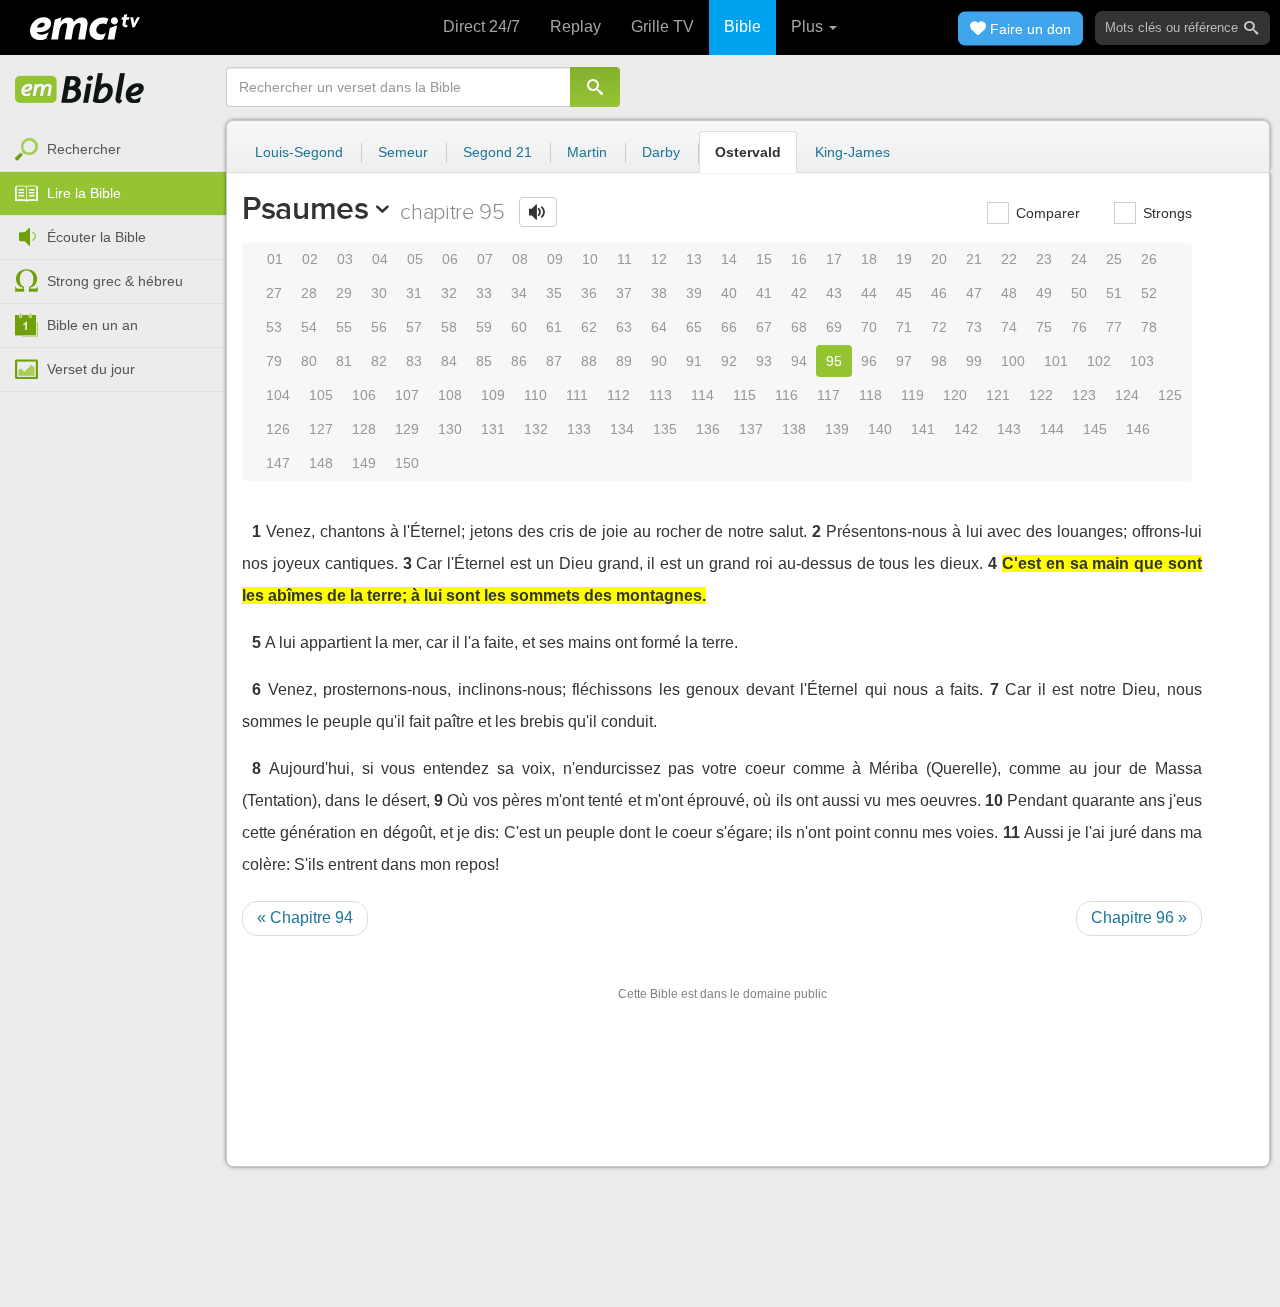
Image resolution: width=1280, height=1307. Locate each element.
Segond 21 (497, 152)
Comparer (1046, 213)
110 (535, 395)
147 (278, 463)
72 (939, 327)
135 (665, 429)
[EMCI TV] (85, 25)
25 (1114, 259)
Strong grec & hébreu (115, 281)
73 (974, 327)
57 (414, 327)
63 (624, 327)
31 (414, 293)
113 (660, 395)
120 (955, 395)
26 (1149, 259)
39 (694, 293)
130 (450, 429)
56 (379, 327)
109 (493, 395)
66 (729, 327)
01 (275, 259)
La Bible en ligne (80, 90)
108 (450, 395)
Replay (575, 26)
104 (278, 395)
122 (1041, 395)
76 (1079, 327)
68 (799, 327)
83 (414, 361)
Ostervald (748, 152)
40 (729, 293)
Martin (587, 152)
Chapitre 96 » (1139, 917)
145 (1095, 429)
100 (1013, 361)
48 (1009, 293)
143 (1009, 429)
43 (834, 293)
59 (484, 327)
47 (974, 293)
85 (484, 361)
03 (345, 259)
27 (274, 293)
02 (310, 259)
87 (554, 361)
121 (998, 395)
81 (344, 361)
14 (729, 259)
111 (577, 395)
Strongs (1165, 213)
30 (379, 293)
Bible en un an (92, 325)
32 (449, 293)
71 (904, 327)
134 (622, 429)
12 (659, 259)
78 (1149, 327)
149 (364, 463)
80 (309, 361)
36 (589, 293)
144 (1052, 429)
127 (321, 429)
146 (1138, 429)
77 (1114, 327)
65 (694, 327)
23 (1044, 259)
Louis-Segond (299, 152)
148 (321, 463)
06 (450, 259)
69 (834, 327)
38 (659, 293)
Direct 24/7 (481, 26)
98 (939, 361)
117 (828, 395)
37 (624, 293)
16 (799, 259)
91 (694, 361)
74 (1009, 327)
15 (764, 259)
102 (1099, 361)
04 (380, 259)
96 (869, 361)
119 (912, 395)
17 (834, 259)
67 (764, 327)
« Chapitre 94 (305, 917)
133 (579, 429)
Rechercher (84, 149)
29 (344, 293)
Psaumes (305, 208)
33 (484, 293)
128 (364, 429)
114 (702, 395)
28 (309, 293)
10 (590, 259)
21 (974, 259)
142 (966, 429)
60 (519, 327)
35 (554, 293)
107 (407, 395)
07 (485, 259)
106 (364, 395)
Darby (661, 152)
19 (904, 259)
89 (624, 361)
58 (449, 327)
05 (415, 259)
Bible (742, 26)
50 (1079, 293)
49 (1044, 293)
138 (794, 429)
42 (799, 293)
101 (1056, 361)
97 (904, 361)
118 (870, 395)
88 (589, 361)
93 (764, 361)
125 (1170, 395)
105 (321, 395)
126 (278, 429)
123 (1084, 395)
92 (729, 361)
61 (554, 327)
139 (837, 429)
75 (1044, 327)
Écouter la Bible (96, 237)
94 (799, 361)
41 (764, 293)
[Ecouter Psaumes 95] (538, 212)
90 (659, 361)
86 (519, 361)
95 (834, 361)
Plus (809, 26)
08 (520, 259)
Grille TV (662, 26)
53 (274, 327)
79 (274, 361)
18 (869, 259)
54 (309, 327)
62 (589, 327)
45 (904, 293)
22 (1009, 259)
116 (786, 395)
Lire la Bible (84, 193)
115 (744, 395)
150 (407, 463)
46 (939, 293)
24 (1079, 259)
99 (974, 361)
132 (536, 429)
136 (708, 429)
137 (751, 429)
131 (493, 429)
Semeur (403, 152)
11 (624, 259)
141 (923, 429)
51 (1114, 293)
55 (344, 327)
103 (1142, 361)
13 (694, 259)
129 (407, 429)
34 (519, 293)
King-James (852, 152)
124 (1127, 395)
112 (618, 395)
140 (880, 429)
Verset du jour (91, 369)
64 (659, 327)
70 (869, 327)
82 (379, 361)
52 (1149, 293)
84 (449, 361)
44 (869, 293)
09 (555, 259)
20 (939, 259)
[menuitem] (113, 150)
